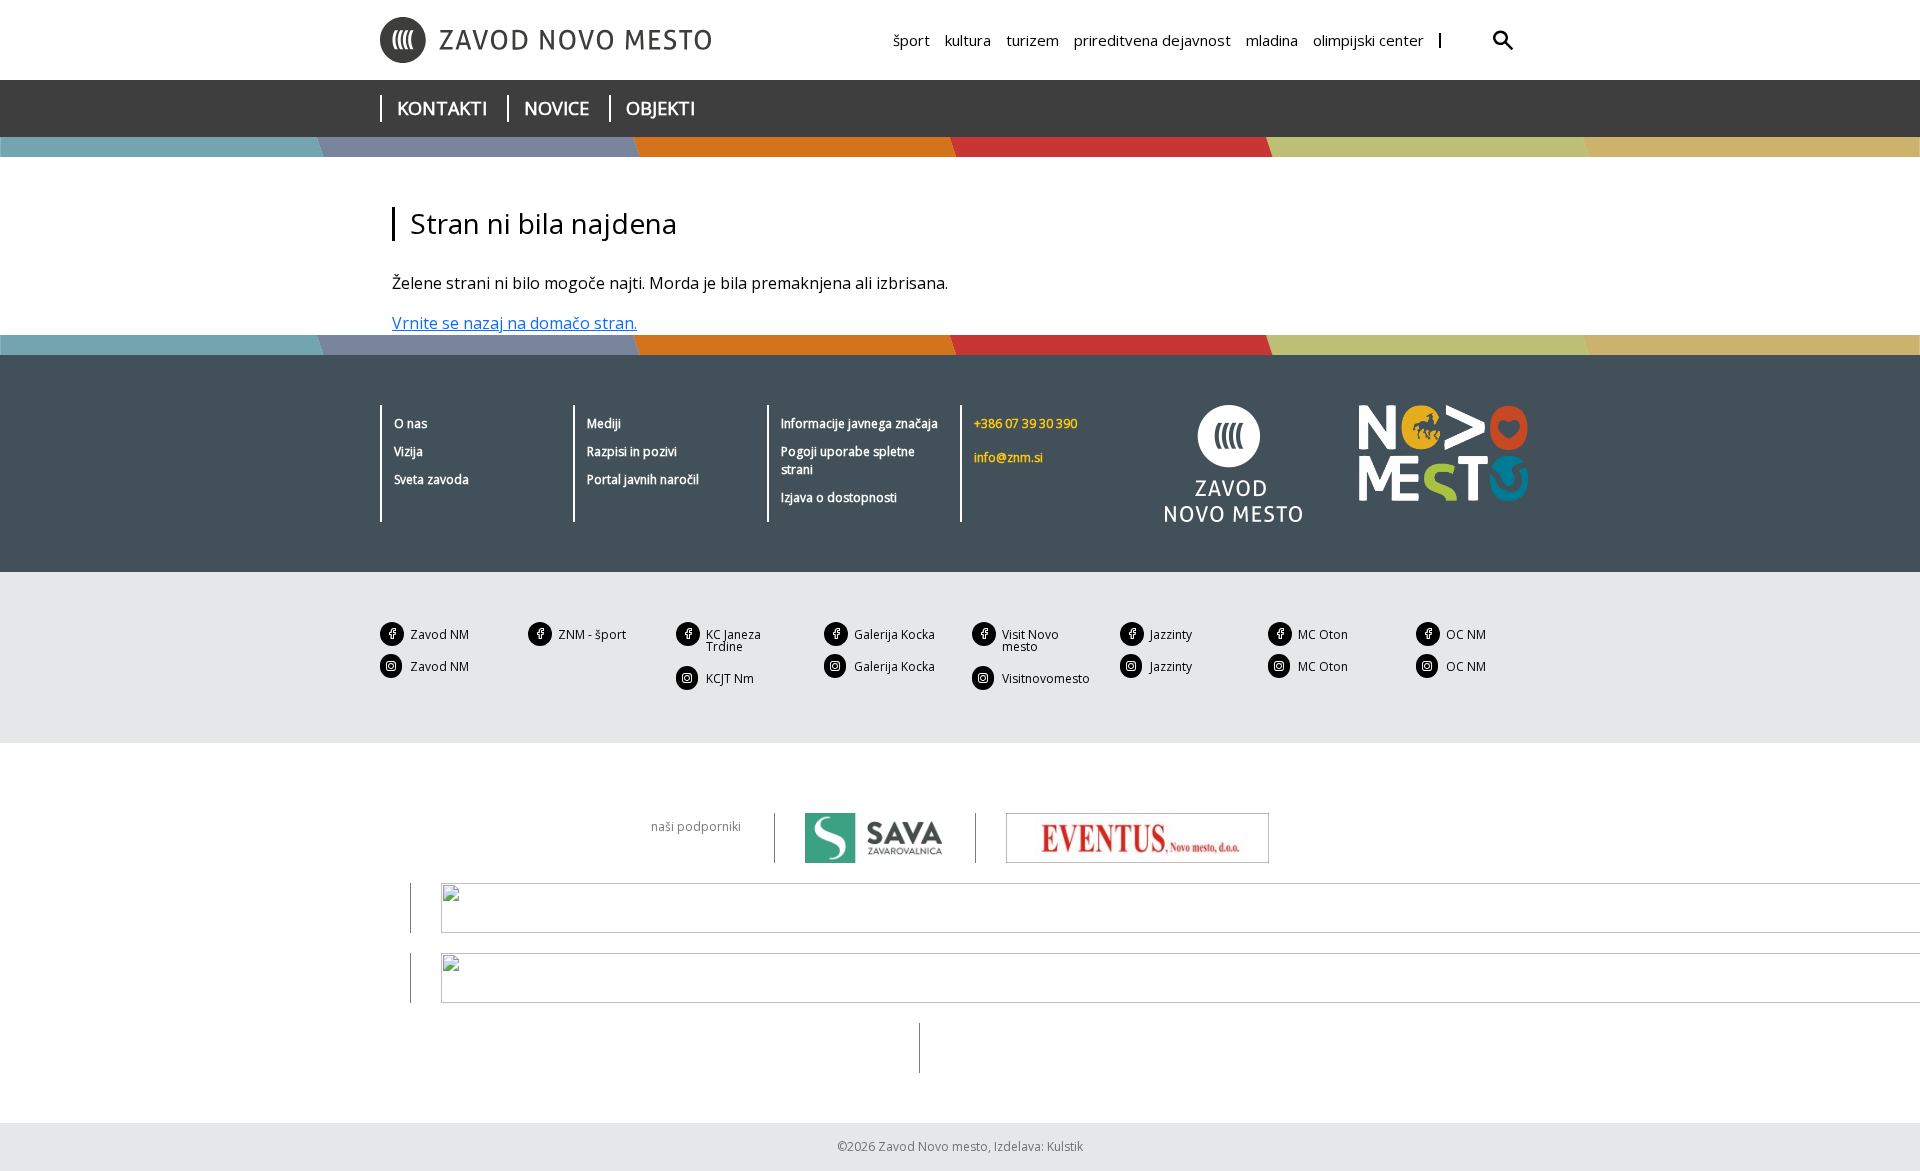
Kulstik (1065, 1146)
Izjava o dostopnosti (839, 497)
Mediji (604, 423)
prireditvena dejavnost (1152, 40)
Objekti (660, 108)
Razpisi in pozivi (632, 451)
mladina (1272, 40)
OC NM (1466, 634)
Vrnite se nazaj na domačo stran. (514, 323)
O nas (410, 423)
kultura (968, 40)
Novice (556, 108)
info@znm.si (1008, 457)
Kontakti (442, 108)
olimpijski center (1368, 40)
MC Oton (1323, 634)
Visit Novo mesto (1030, 640)
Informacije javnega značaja (859, 423)
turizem (1032, 40)
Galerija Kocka (894, 634)
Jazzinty (1171, 634)
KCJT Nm (730, 678)
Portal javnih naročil (643, 479)
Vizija (408, 451)
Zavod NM (439, 634)
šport (911, 40)
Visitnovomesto (1046, 678)
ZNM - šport (592, 634)
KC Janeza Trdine (733, 640)
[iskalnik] (1503, 40)
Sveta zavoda (431, 479)
